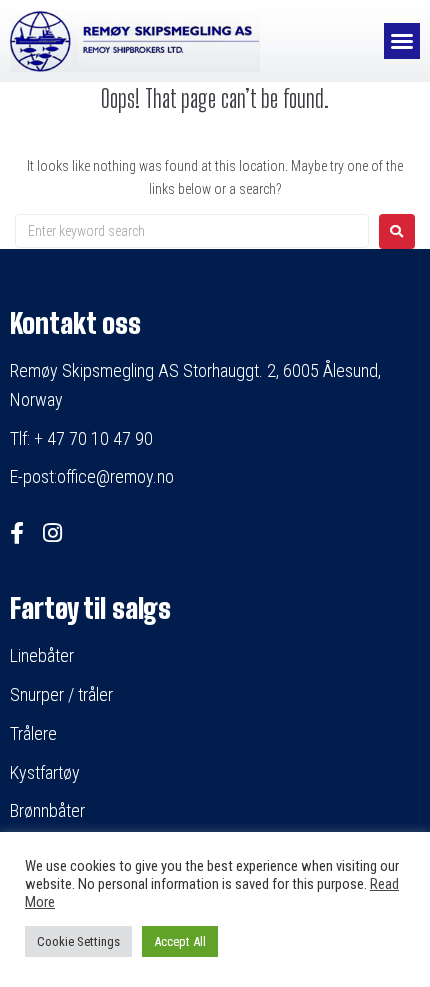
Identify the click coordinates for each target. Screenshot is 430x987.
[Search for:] (192, 231)
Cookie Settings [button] (78, 941)
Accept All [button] (180, 941)
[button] (402, 41)
